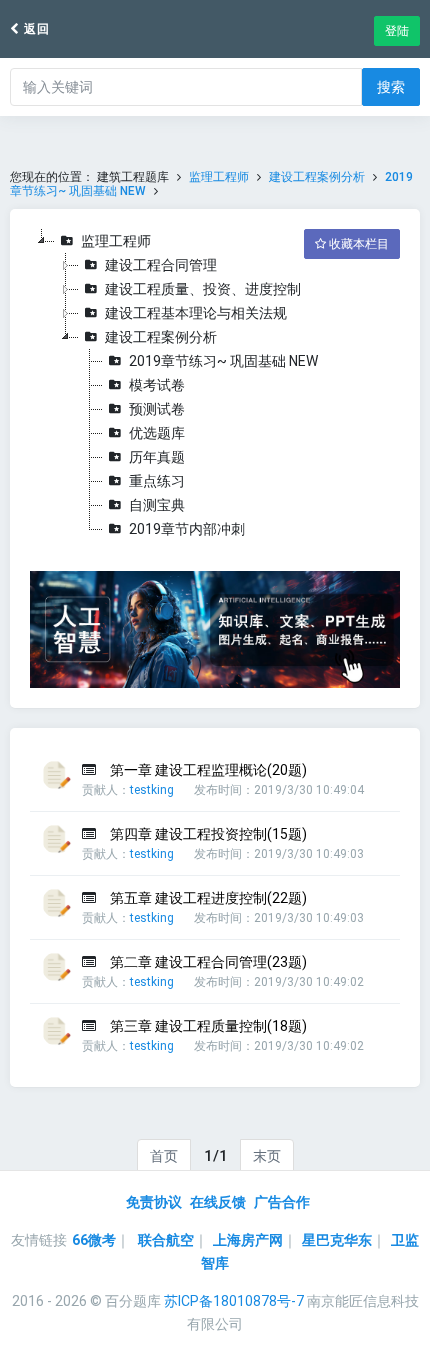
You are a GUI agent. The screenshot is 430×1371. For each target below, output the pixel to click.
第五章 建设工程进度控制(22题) (208, 898)
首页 (164, 1156)
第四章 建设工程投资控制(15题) (208, 834)
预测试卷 (157, 409)
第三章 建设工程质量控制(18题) (208, 1026)
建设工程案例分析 (317, 177)
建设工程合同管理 (161, 265)
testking (152, 790)
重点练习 (157, 481)
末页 (267, 1156)
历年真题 (157, 457)
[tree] (215, 385)
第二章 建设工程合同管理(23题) (208, 962)
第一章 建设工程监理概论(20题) (208, 770)
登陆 (397, 31)
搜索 (391, 87)
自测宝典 (157, 505)
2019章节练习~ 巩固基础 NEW (223, 361)
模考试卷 (157, 385)
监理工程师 (219, 177)
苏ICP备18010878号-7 (234, 1301)
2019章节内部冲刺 (187, 529)
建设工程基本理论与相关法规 (196, 313)
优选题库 (157, 433)
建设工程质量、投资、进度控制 (203, 289)
